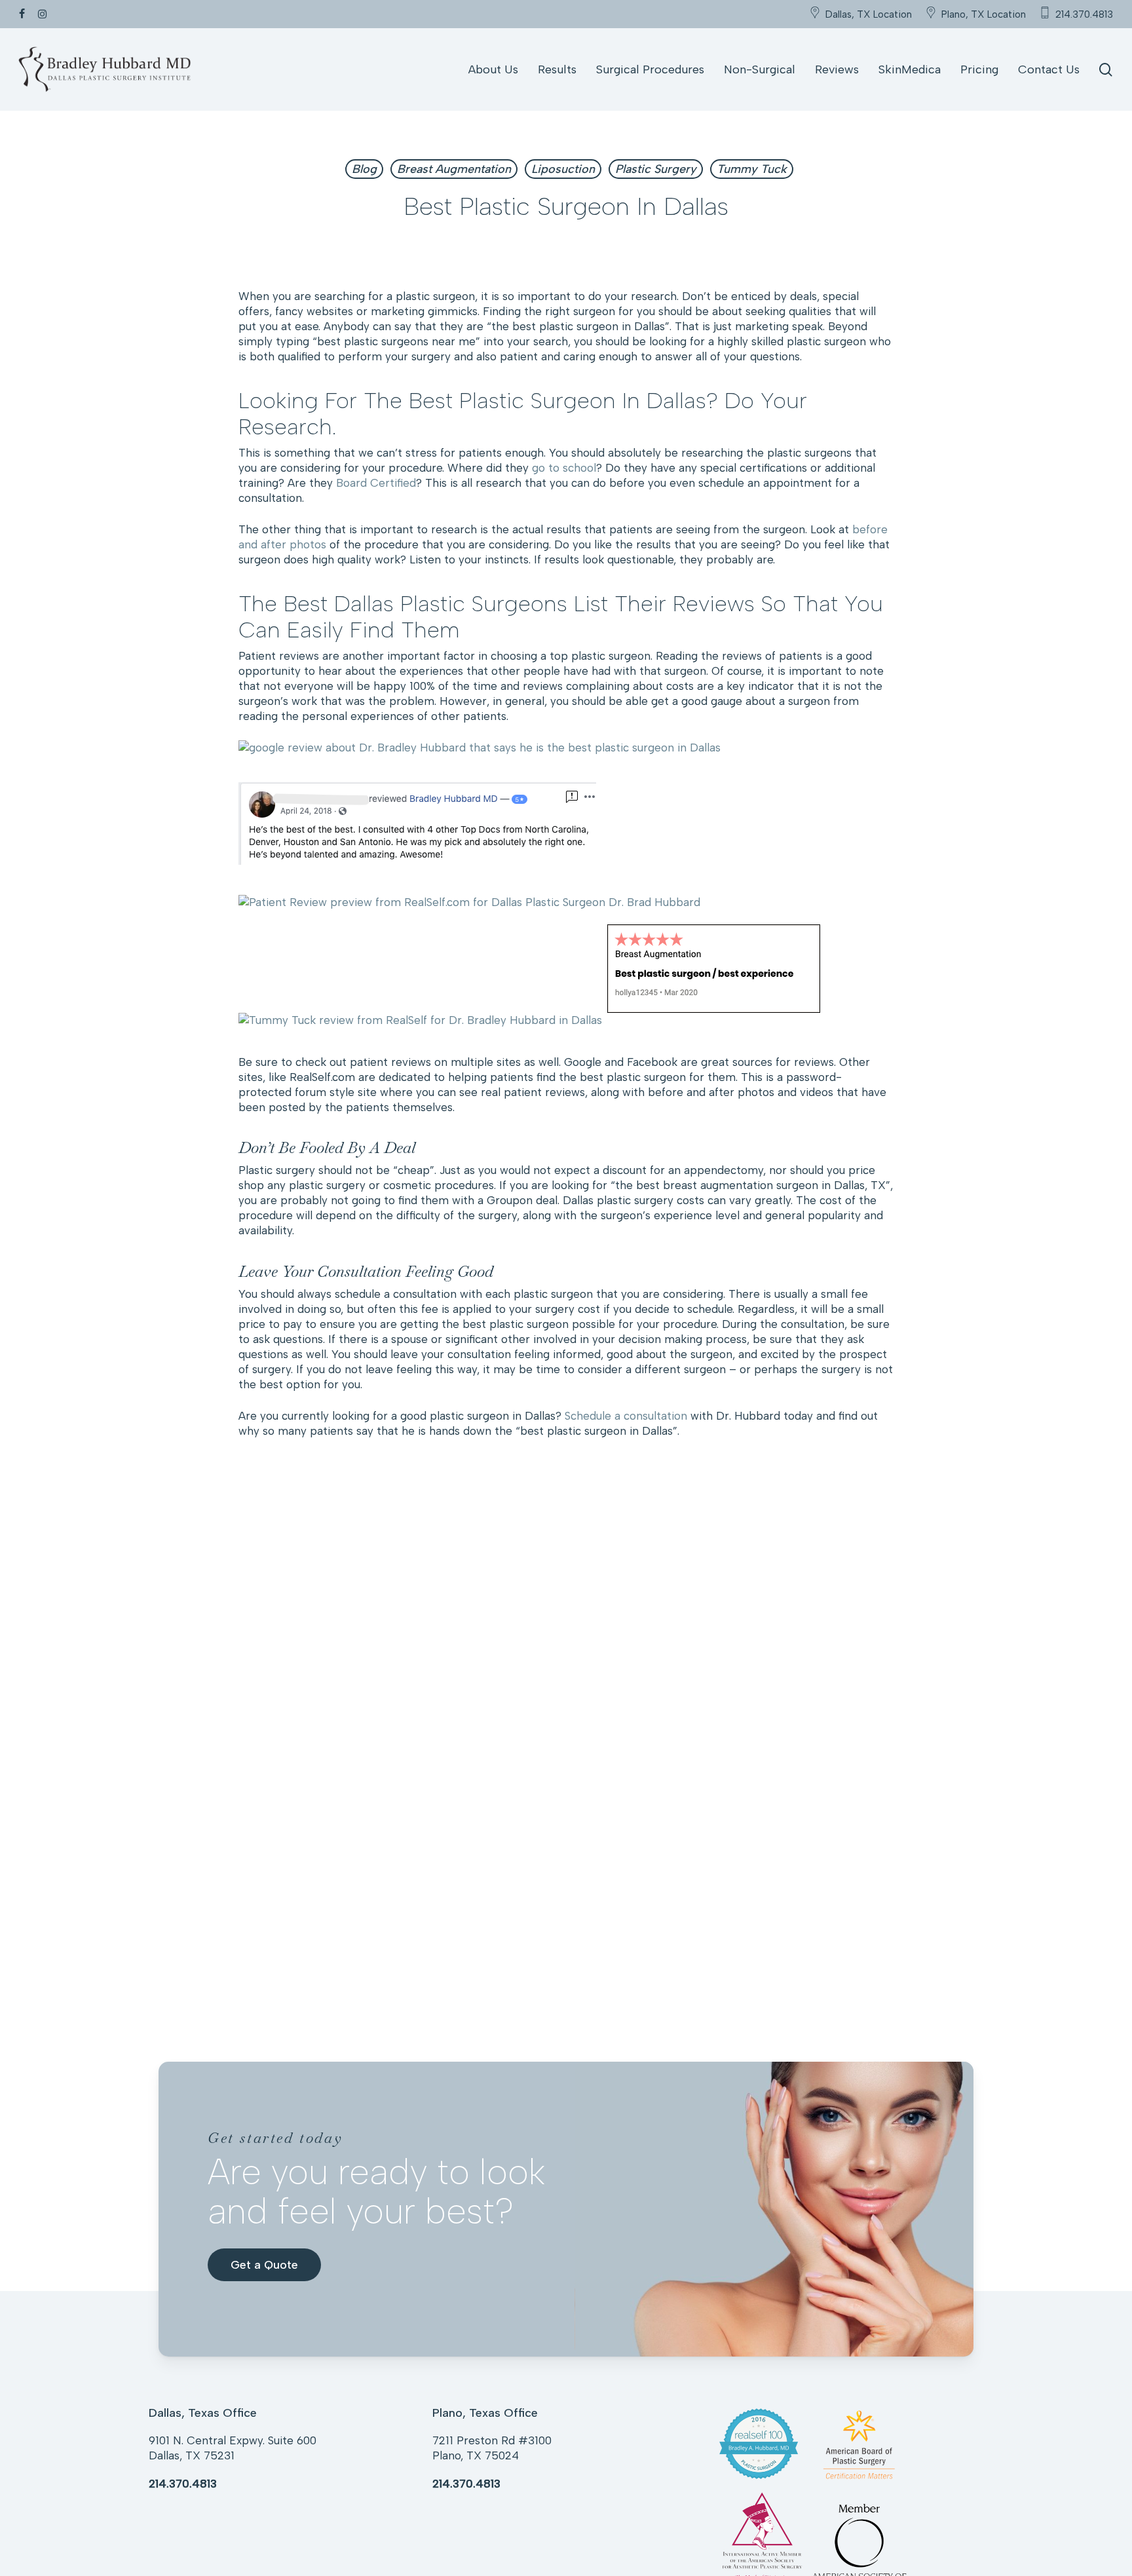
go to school (564, 468)
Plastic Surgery (656, 169)
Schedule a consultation (626, 1416)
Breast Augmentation (454, 169)
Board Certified (376, 483)
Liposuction (563, 169)
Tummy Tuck (752, 169)
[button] (264, 2265)
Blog (364, 169)
